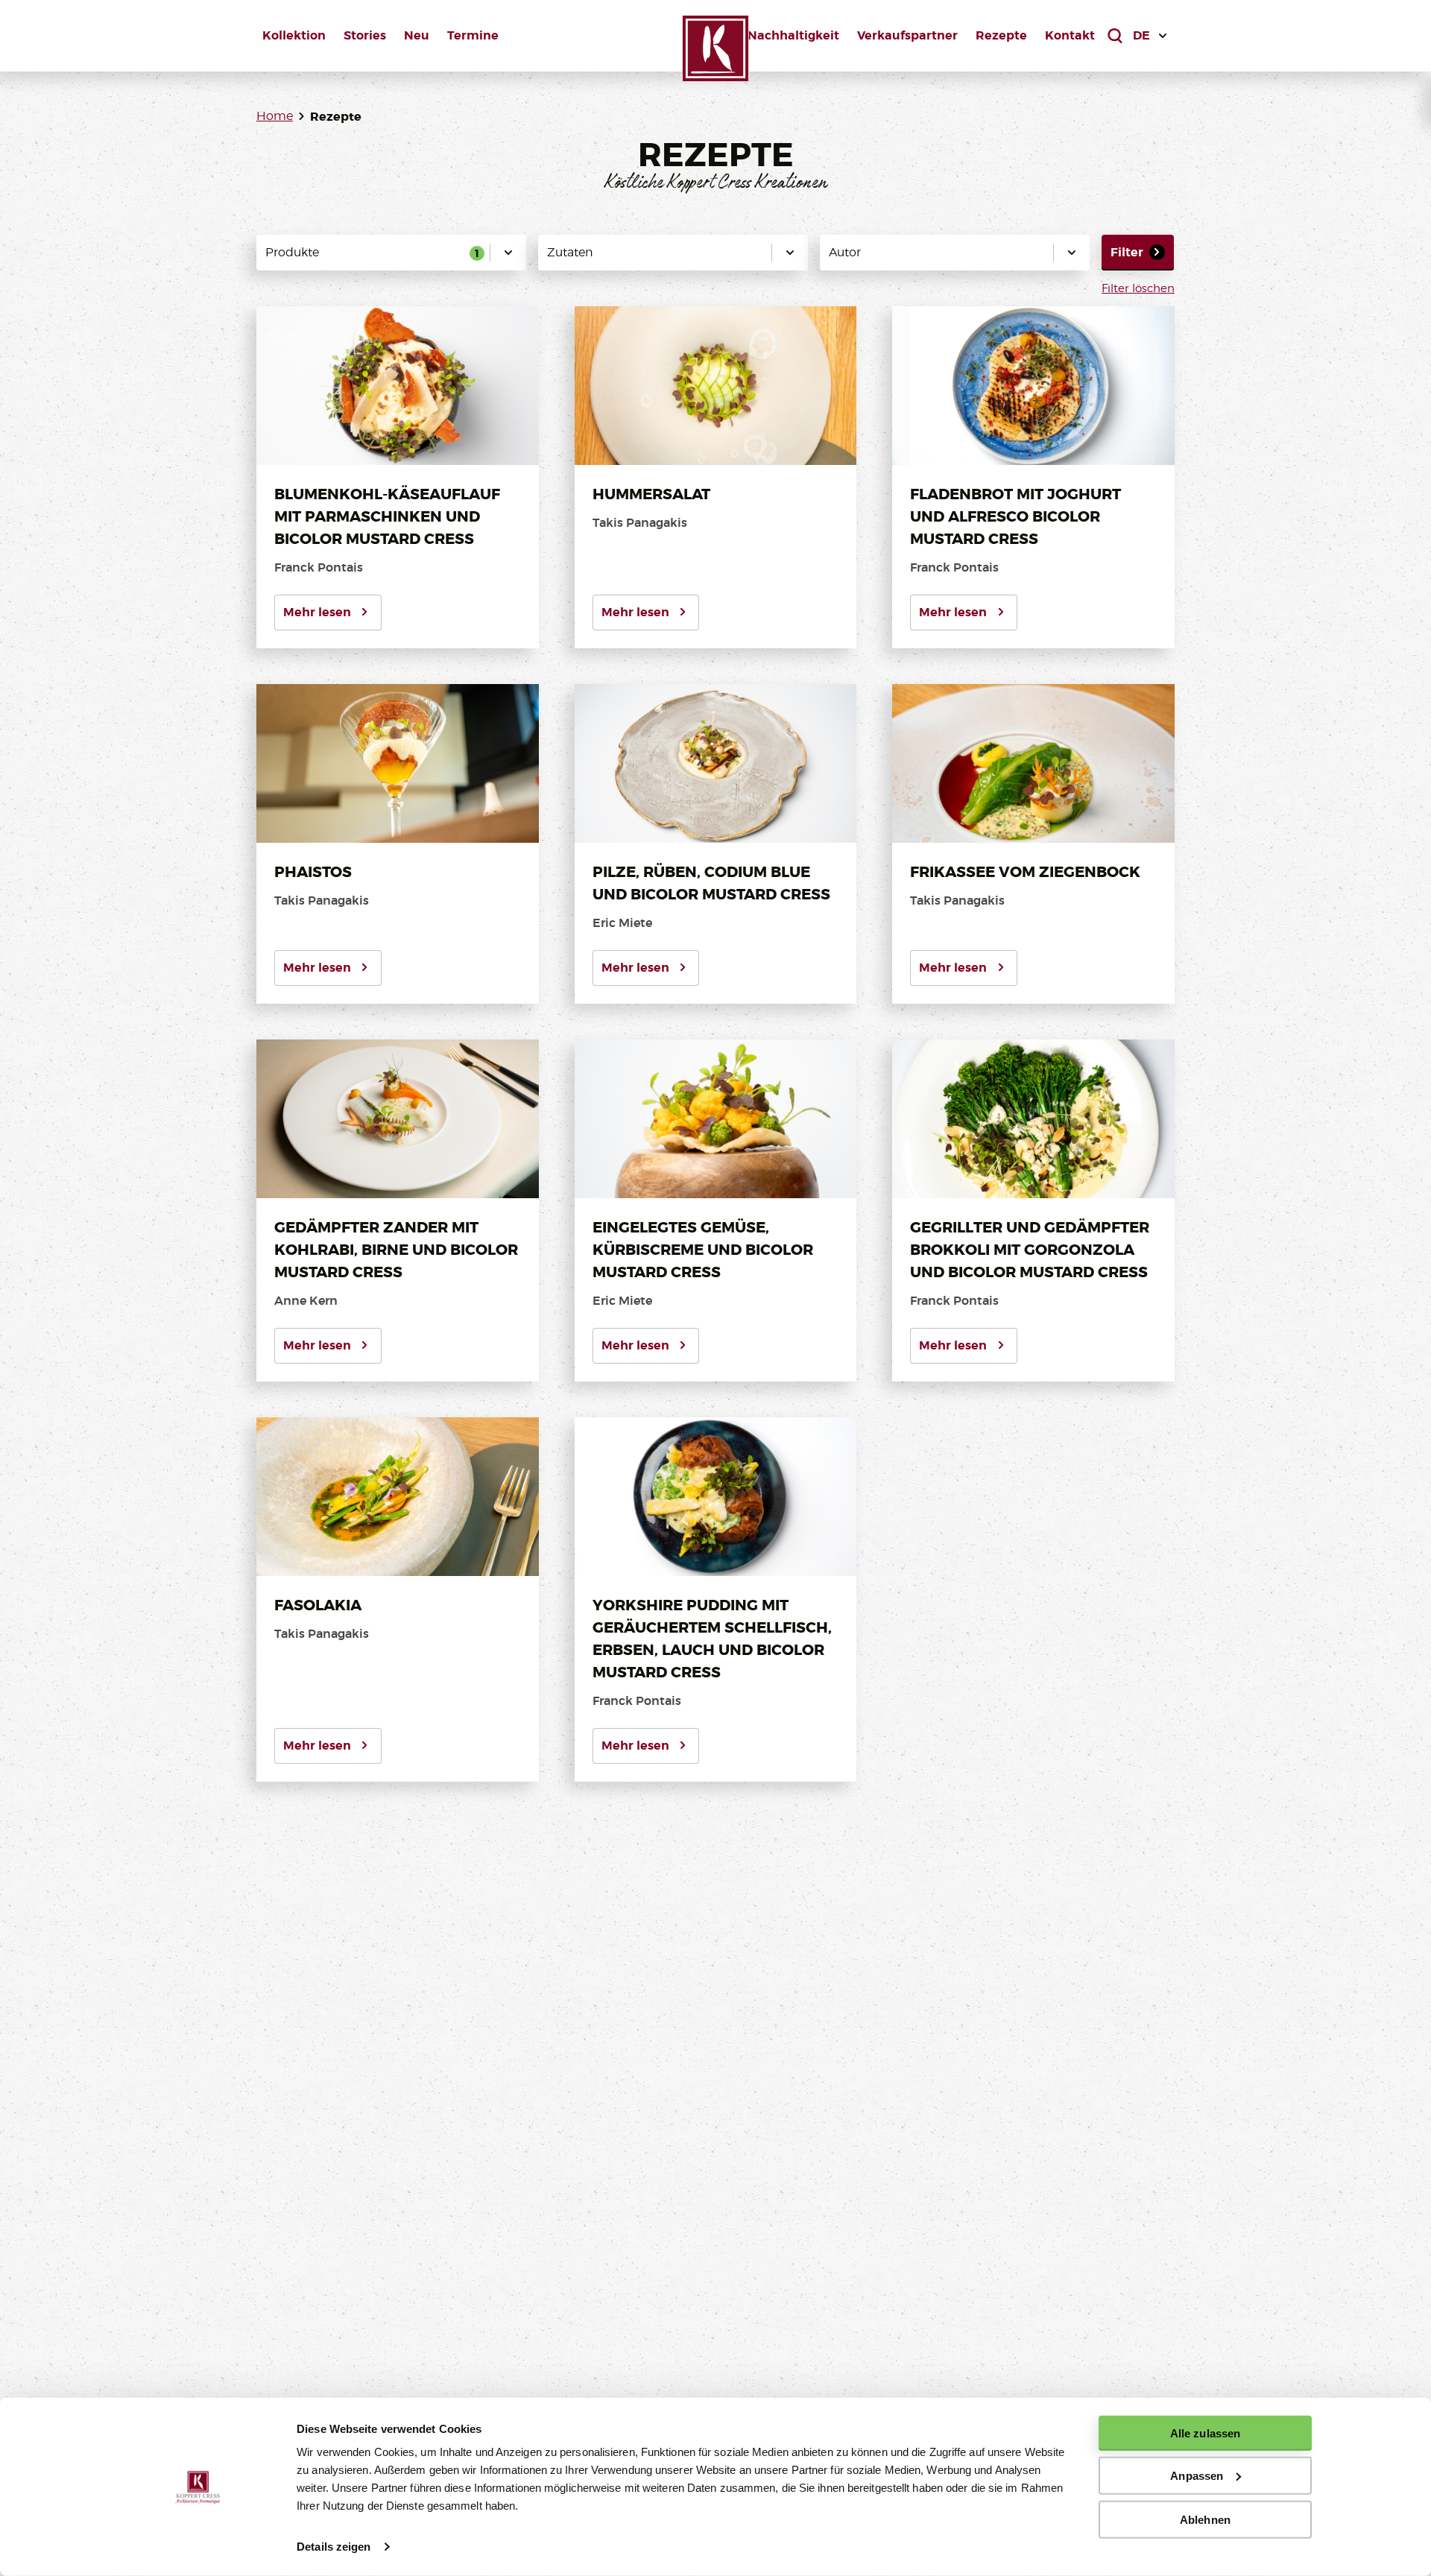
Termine (473, 35)
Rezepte (1001, 35)
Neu (417, 35)
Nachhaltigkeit (793, 35)
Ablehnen (1205, 2519)
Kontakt (1070, 35)
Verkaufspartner (907, 35)
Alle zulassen (1205, 2433)
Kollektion (294, 35)
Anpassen (1197, 2476)
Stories (365, 35)
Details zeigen (334, 2547)
